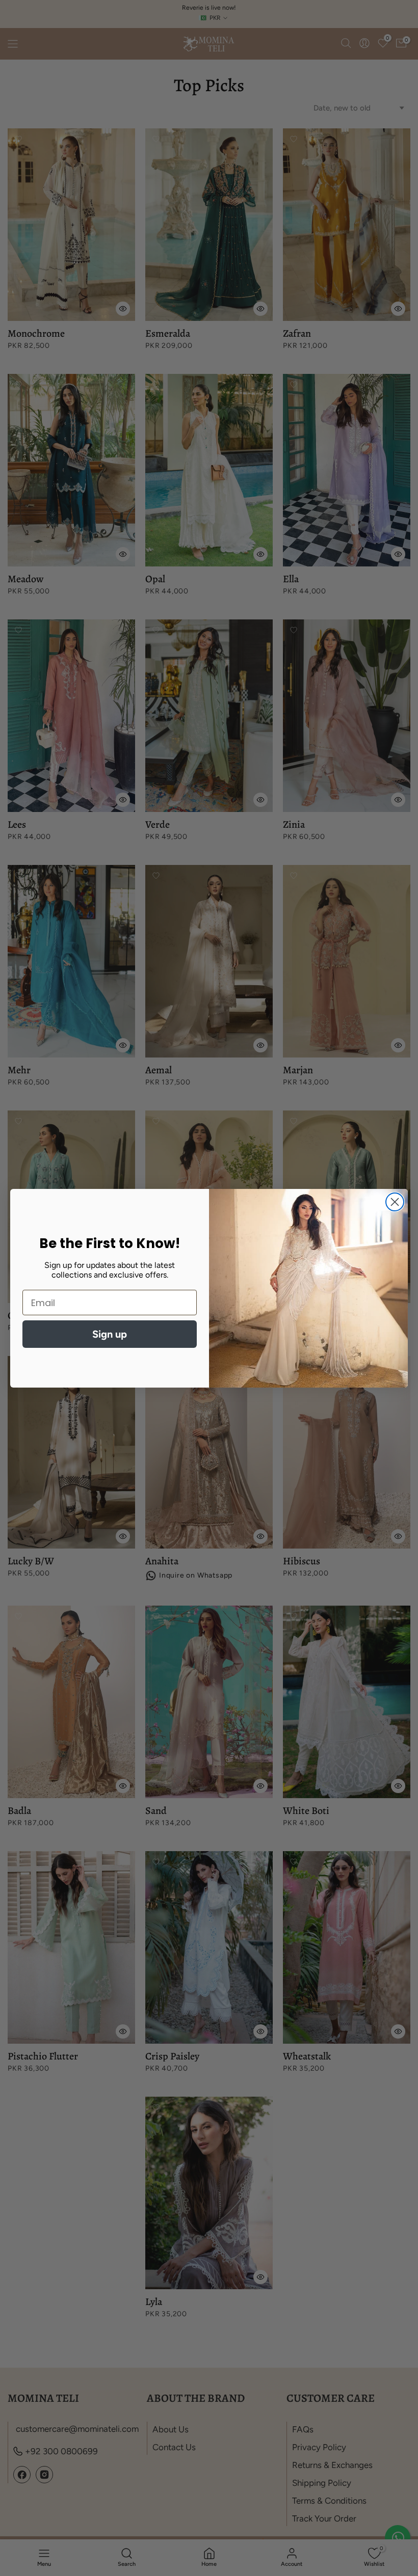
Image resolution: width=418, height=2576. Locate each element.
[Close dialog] (395, 1202)
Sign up (110, 1334)
